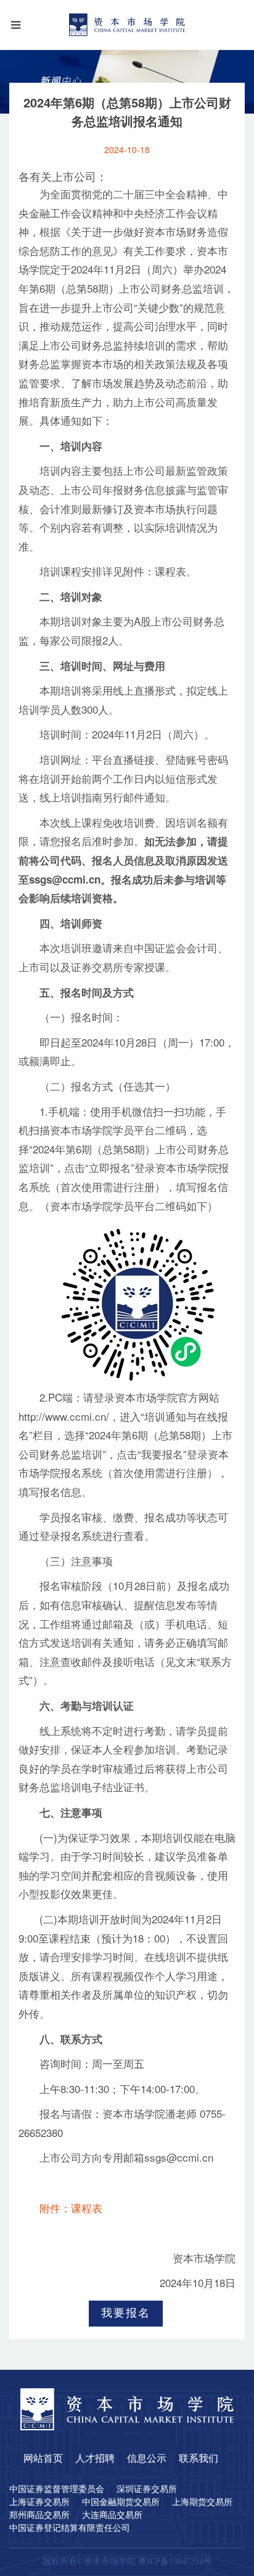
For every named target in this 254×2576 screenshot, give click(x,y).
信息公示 (147, 2459)
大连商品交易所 (112, 2515)
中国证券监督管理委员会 (57, 2490)
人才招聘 (95, 2459)
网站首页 (43, 2459)
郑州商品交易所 (39, 2515)
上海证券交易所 (39, 2503)
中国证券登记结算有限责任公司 (70, 2528)
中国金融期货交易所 (121, 2503)
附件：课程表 (71, 2210)
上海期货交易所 (202, 2503)
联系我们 (199, 2459)
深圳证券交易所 (147, 2490)
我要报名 (126, 2314)
